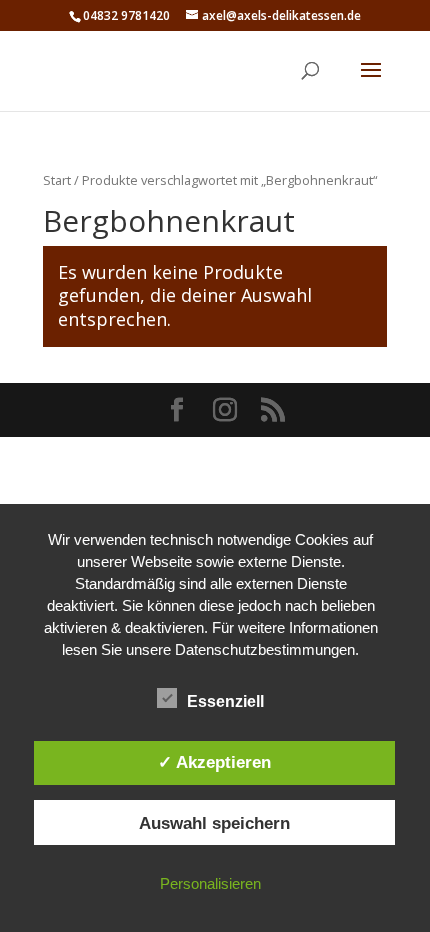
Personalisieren (210, 883)
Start (57, 180)
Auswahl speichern (214, 823)
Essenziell (225, 701)
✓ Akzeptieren (214, 762)
